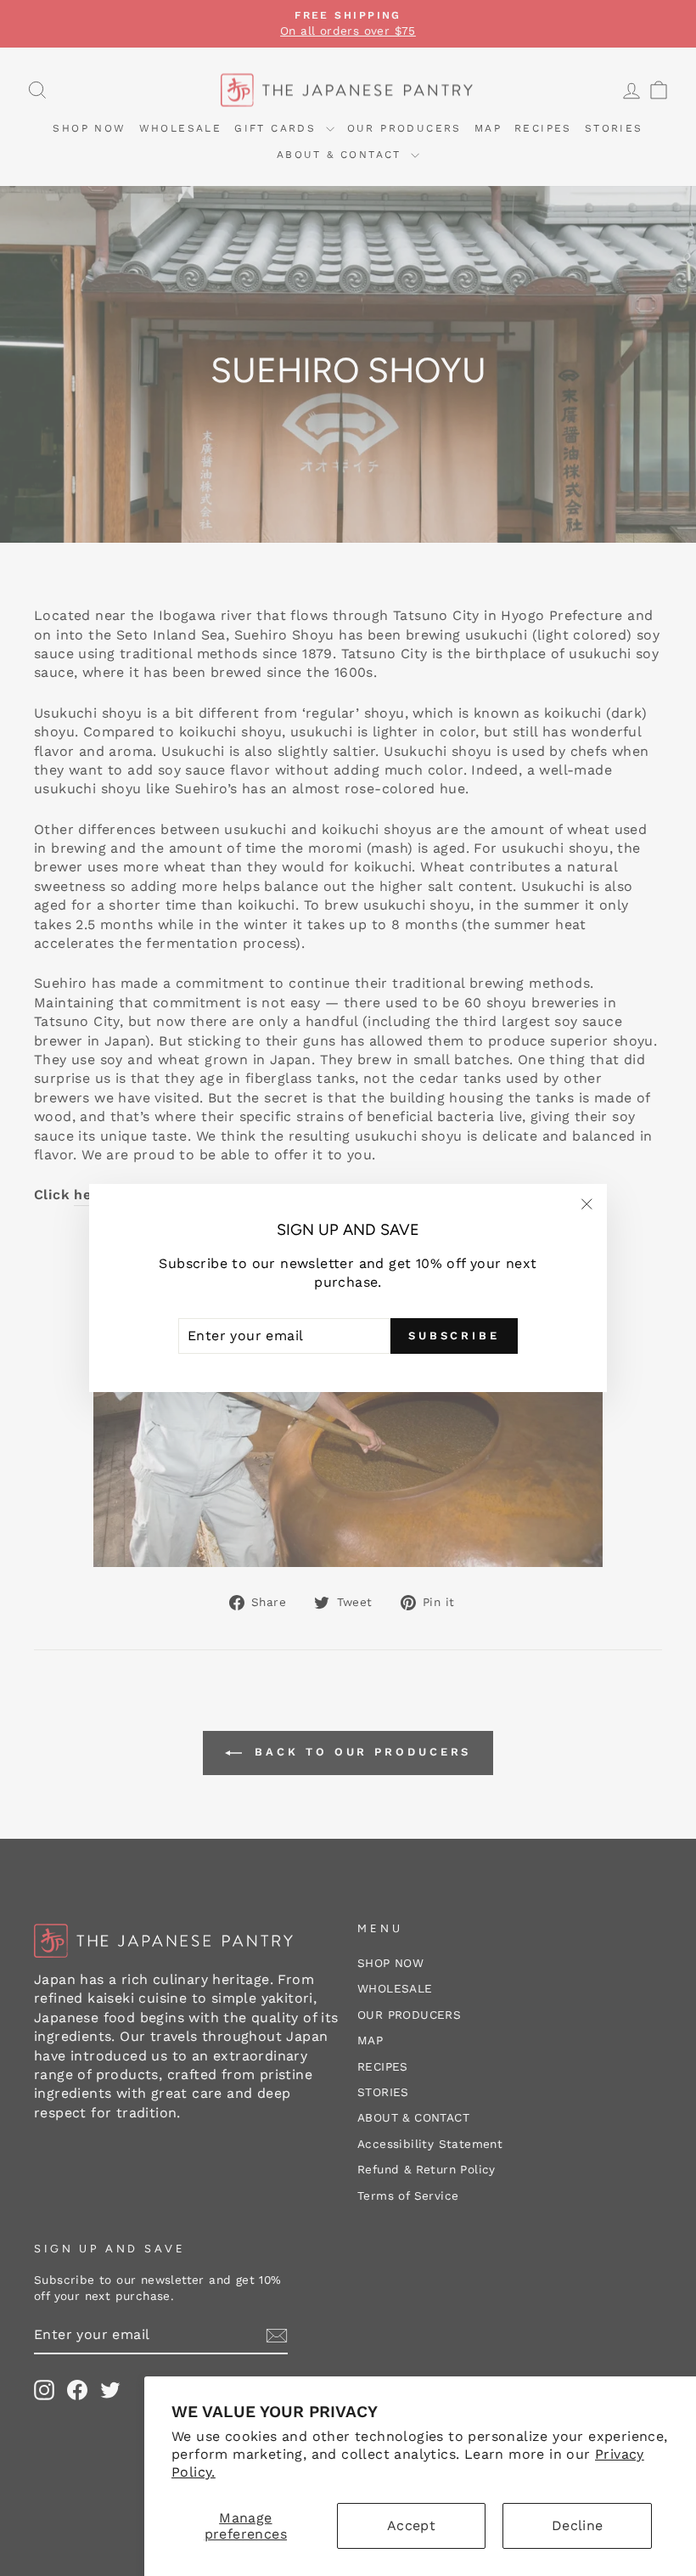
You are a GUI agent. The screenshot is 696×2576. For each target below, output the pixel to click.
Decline (578, 2525)
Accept (411, 2525)
